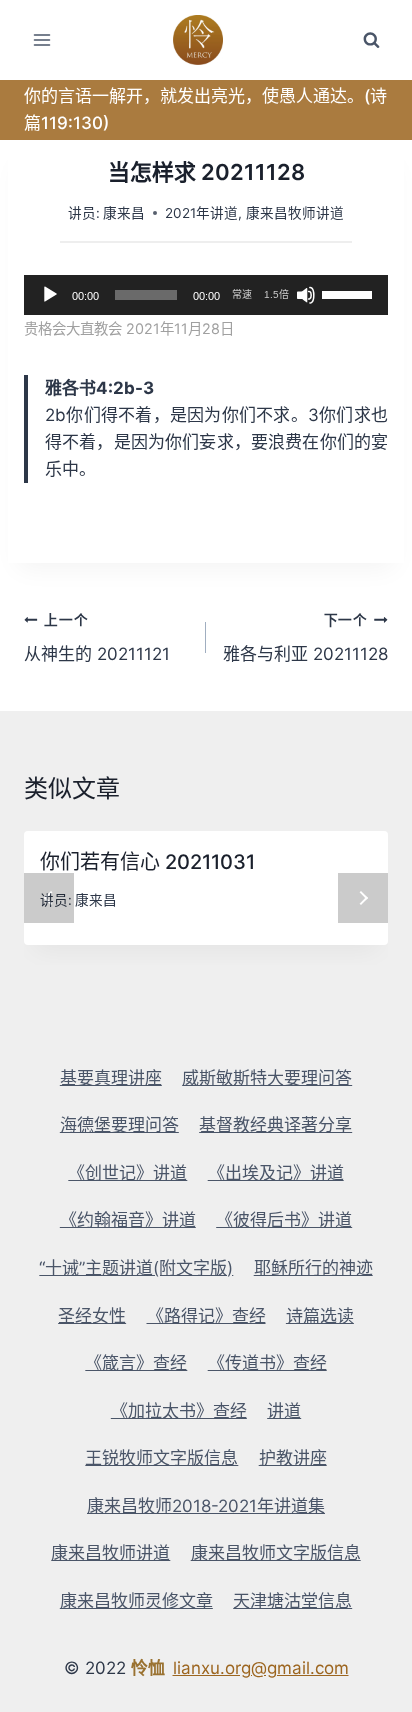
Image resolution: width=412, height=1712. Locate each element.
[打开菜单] (42, 39)
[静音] (306, 295)
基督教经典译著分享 (275, 1125)
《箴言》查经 (136, 1363)
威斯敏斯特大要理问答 (267, 1078)
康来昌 (124, 213)
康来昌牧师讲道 (295, 213)
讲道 (284, 1411)
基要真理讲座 (111, 1078)
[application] (206, 295)
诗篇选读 (320, 1316)
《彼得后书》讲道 (284, 1220)
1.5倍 (276, 294)
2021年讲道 (201, 213)
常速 (242, 294)
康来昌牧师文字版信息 (276, 1553)
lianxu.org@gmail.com (261, 1668)
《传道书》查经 (267, 1363)
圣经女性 (92, 1316)
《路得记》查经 (206, 1316)
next (363, 898)
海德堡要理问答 (119, 1125)
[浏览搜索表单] (371, 40)
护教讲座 (293, 1458)
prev (49, 898)
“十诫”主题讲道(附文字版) (136, 1268)
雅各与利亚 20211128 (305, 638)
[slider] (350, 293)
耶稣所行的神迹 (313, 1268)
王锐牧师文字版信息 (161, 1458)
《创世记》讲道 (127, 1173)
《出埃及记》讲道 (276, 1173)
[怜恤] (206, 40)
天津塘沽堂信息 (292, 1601)
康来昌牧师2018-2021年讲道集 (206, 1506)
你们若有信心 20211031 (147, 862)
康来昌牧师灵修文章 (136, 1601)
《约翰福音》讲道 (128, 1220)
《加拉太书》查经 (179, 1411)
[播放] (50, 295)
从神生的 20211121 (97, 638)
